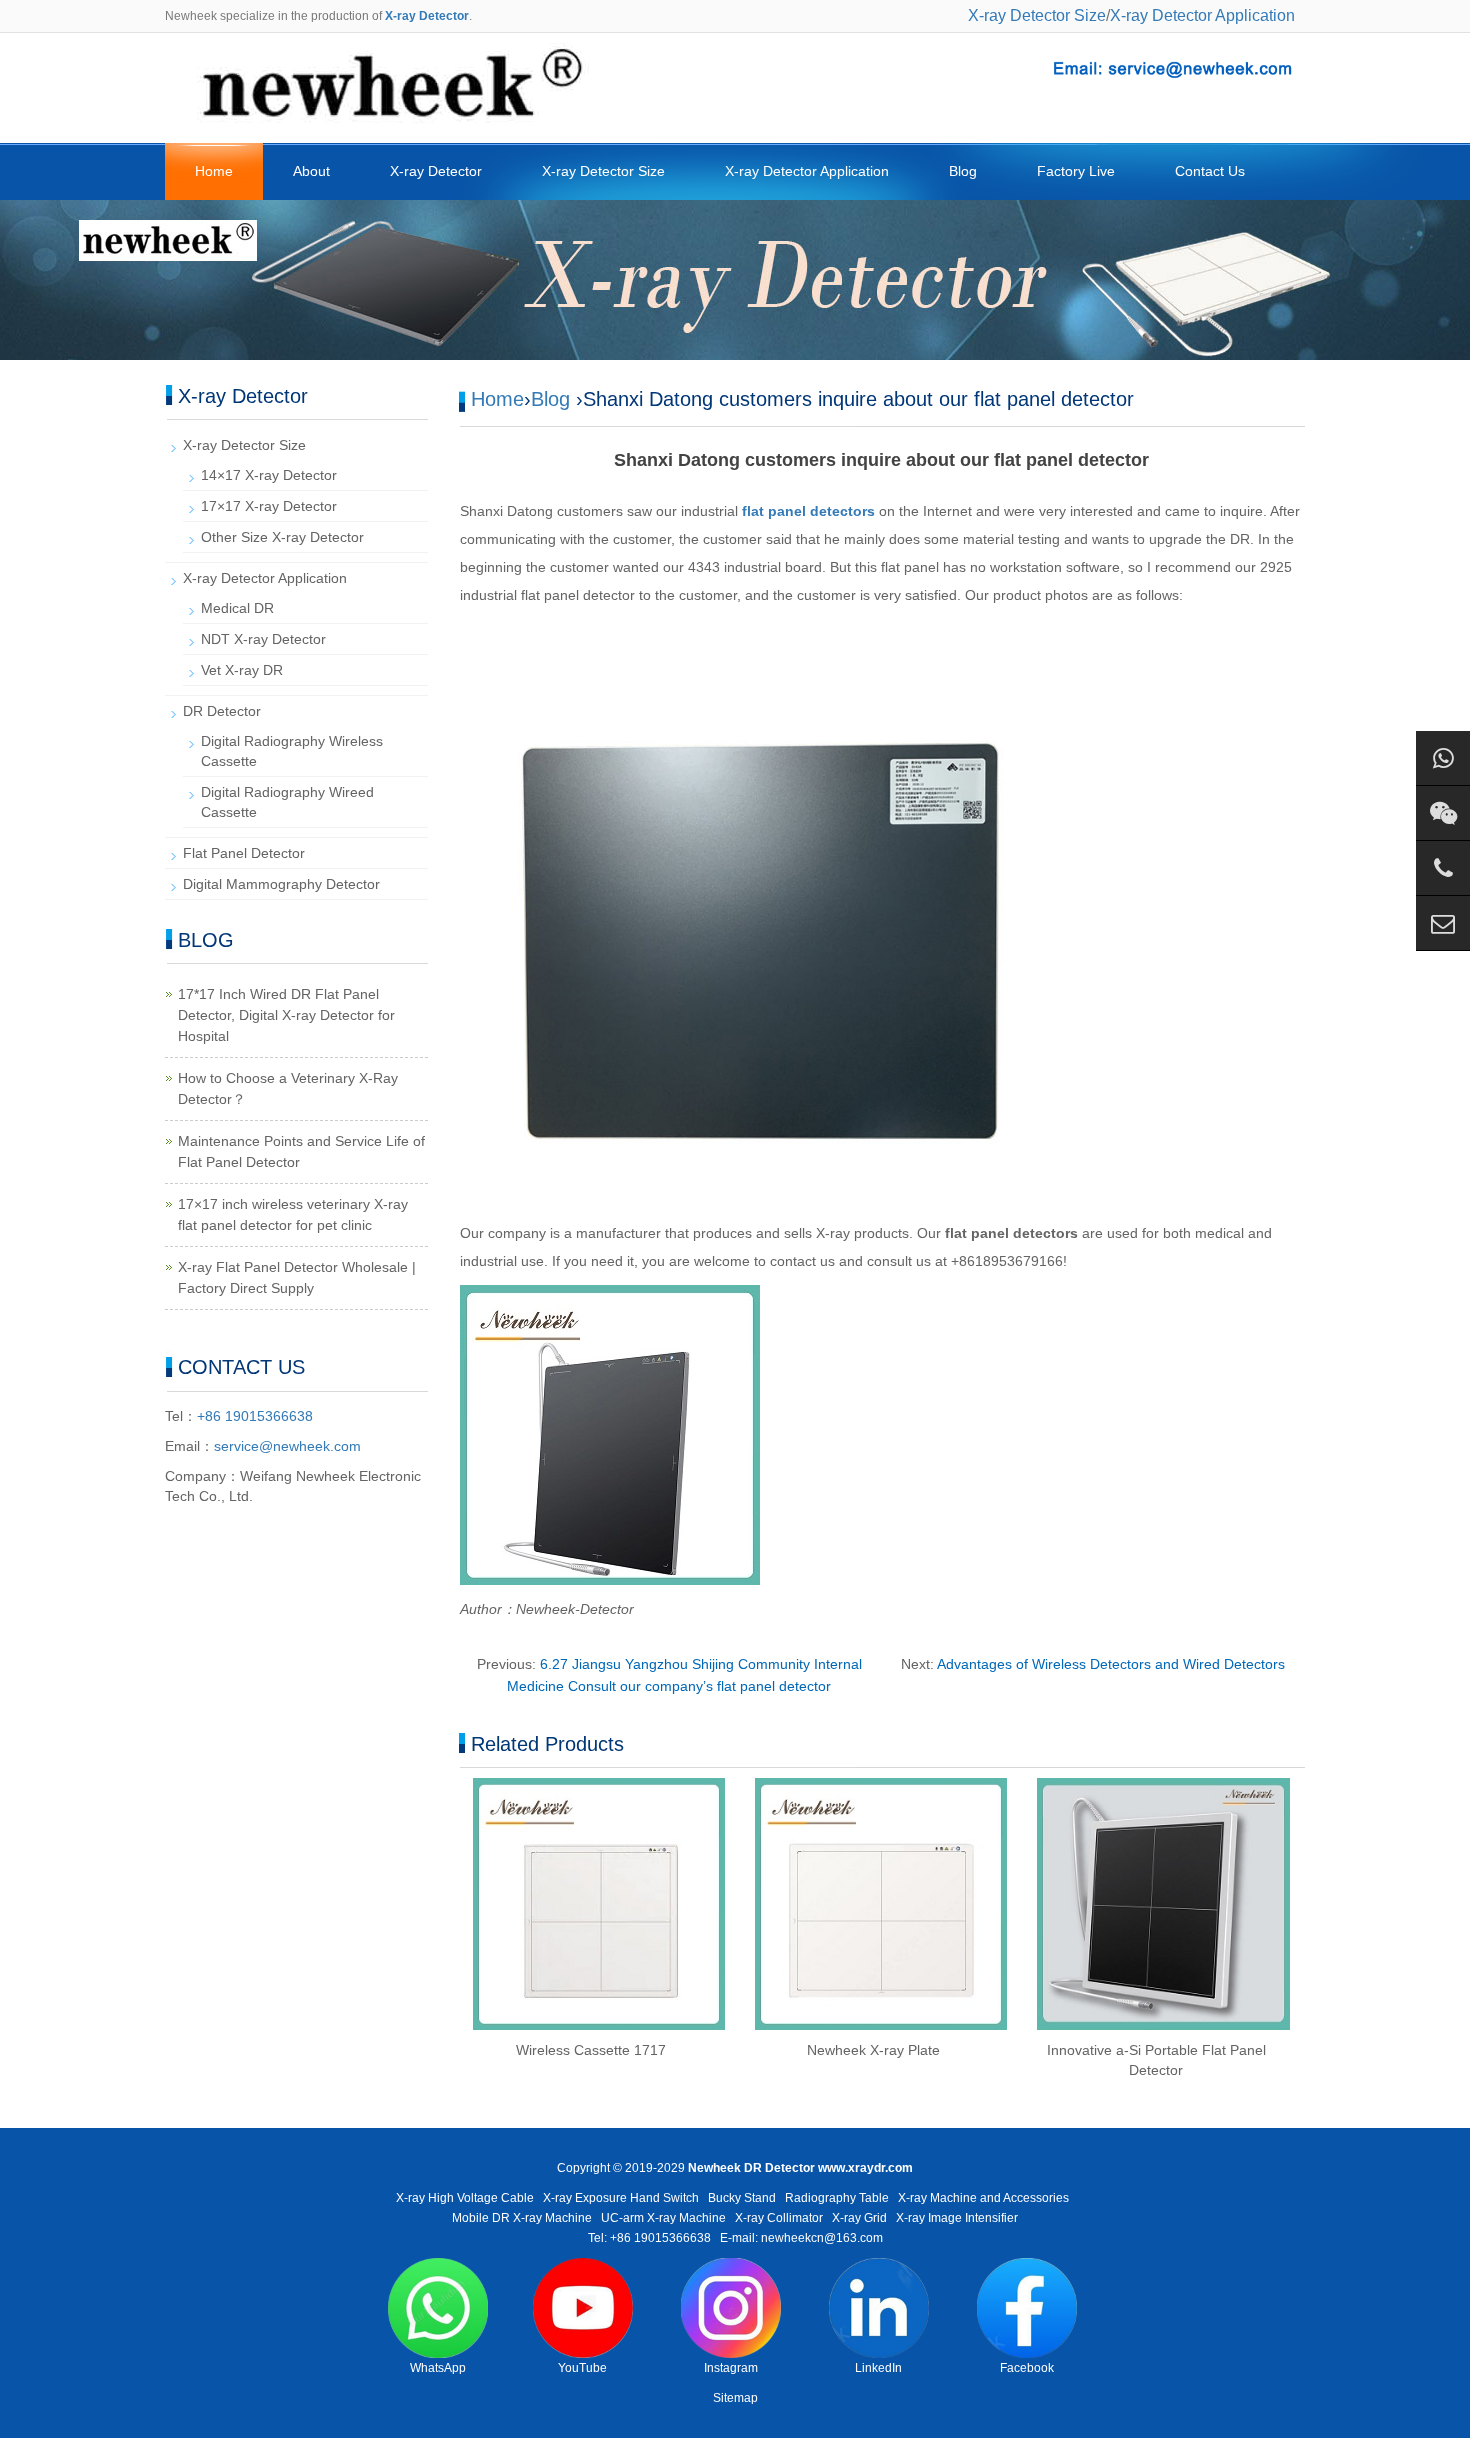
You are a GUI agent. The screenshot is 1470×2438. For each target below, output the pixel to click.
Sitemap (735, 2398)
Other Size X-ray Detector (282, 537)
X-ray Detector (436, 171)
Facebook (1027, 2368)
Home (214, 171)
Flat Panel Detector (244, 853)
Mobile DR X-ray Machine (522, 2218)
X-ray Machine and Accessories (983, 2198)
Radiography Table (837, 2198)
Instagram (731, 2368)
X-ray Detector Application (1202, 15)
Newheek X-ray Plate (873, 2050)
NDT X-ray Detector (263, 639)
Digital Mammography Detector (281, 884)
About (311, 171)
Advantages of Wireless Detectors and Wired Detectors (1111, 1664)
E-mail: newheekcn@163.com (801, 2238)
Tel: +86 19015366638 (649, 2238)
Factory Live (1076, 171)
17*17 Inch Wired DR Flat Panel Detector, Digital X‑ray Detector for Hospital (286, 1015)
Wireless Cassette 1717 (591, 2050)
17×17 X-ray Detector (269, 506)
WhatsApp (438, 2368)
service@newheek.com (287, 1446)
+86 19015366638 (255, 1416)
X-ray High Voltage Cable (465, 2198)
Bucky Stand (742, 2198)
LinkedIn (878, 2368)
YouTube (582, 2368)
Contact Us (1210, 171)
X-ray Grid (859, 2218)
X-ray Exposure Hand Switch (621, 2198)
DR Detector (222, 711)
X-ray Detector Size (1037, 15)
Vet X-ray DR (242, 670)
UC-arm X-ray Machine (663, 2218)
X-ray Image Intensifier (957, 2218)
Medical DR (237, 608)
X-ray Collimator (779, 2218)
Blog (963, 171)
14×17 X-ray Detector (269, 475)
